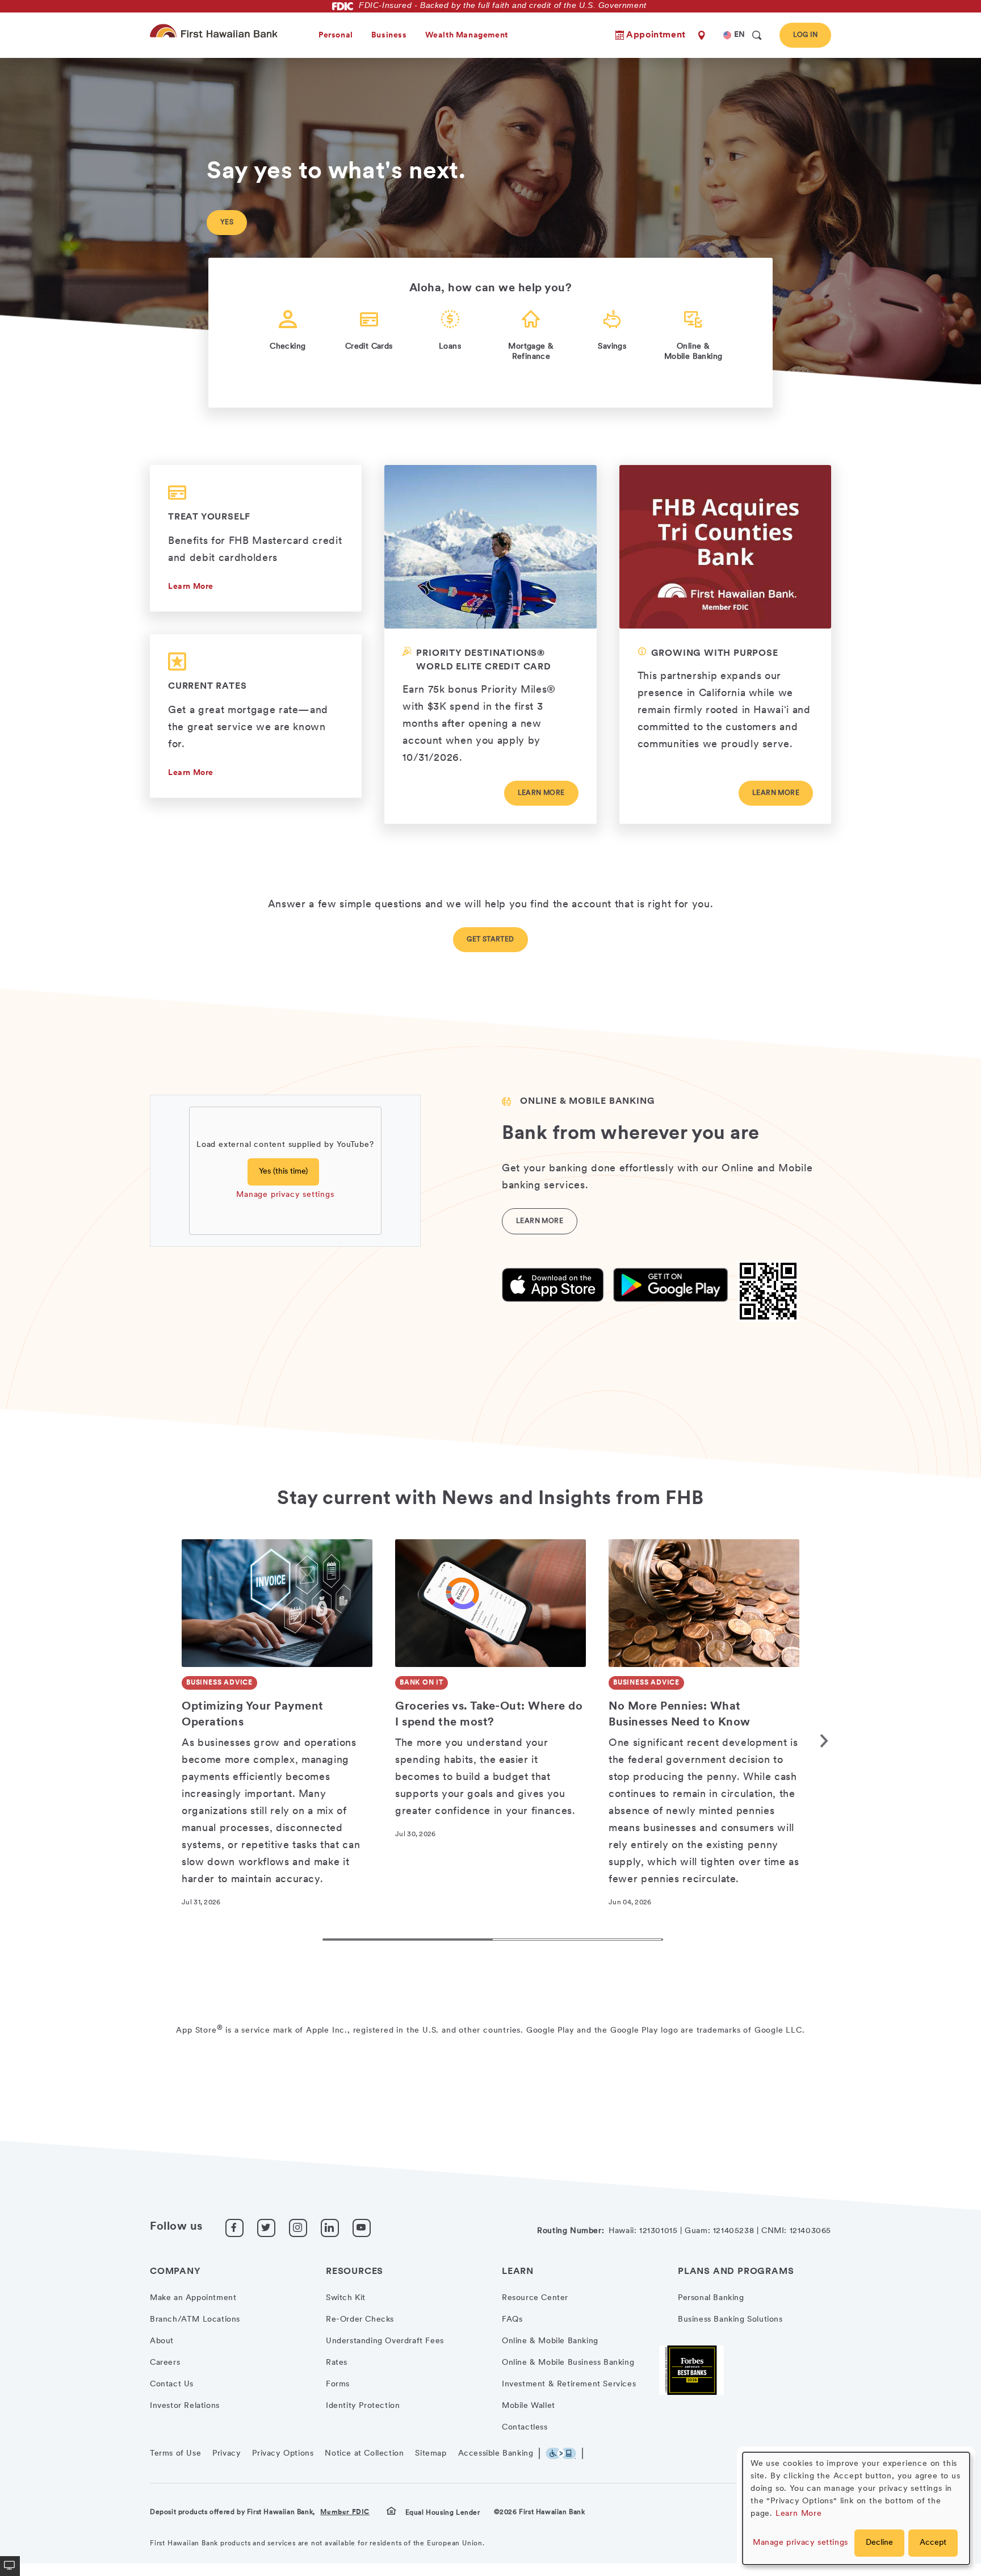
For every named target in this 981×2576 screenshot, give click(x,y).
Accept (933, 2543)
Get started (490, 940)
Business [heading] (389, 35)
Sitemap (431, 2454)
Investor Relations (185, 2406)
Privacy (227, 2454)
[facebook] (234, 2228)
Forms (338, 2384)
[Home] (216, 31)
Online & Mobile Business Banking (568, 2363)
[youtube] (362, 2228)
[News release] (725, 644)
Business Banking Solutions (730, 2320)
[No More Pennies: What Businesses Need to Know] (704, 1603)
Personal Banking (711, 2298)
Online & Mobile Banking (550, 2341)
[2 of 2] (578, 1940)
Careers (165, 2363)
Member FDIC (345, 2512)
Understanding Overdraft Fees (385, 2341)
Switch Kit (346, 2298)
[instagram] (298, 2228)
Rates (337, 2363)
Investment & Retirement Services (569, 2384)
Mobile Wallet (529, 2406)
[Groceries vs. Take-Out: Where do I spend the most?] (491, 1603)
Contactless (525, 2428)
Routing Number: (571, 2231)
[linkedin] (330, 2228)
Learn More (191, 587)
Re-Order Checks (360, 2320)
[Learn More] (256, 716)
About (162, 2341)
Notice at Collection (364, 2454)
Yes (227, 223)
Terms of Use (175, 2454)
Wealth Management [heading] (467, 35)
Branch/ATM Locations (195, 2320)
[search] (757, 35)
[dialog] (856, 2508)
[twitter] (266, 2228)
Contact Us (172, 2384)
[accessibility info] (564, 2453)
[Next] (820, 1741)
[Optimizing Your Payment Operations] (277, 1603)
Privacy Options (283, 2454)
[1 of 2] (408, 1940)
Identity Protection (363, 2406)
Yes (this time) (283, 1172)
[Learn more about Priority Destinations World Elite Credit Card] (490, 644)
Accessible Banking (496, 2454)
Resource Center (535, 2298)
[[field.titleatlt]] (553, 1285)
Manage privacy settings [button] (800, 2543)
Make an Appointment (193, 2298)
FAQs (512, 2320)
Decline (879, 2543)
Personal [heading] (336, 35)
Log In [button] (805, 35)
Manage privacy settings (285, 1195)
